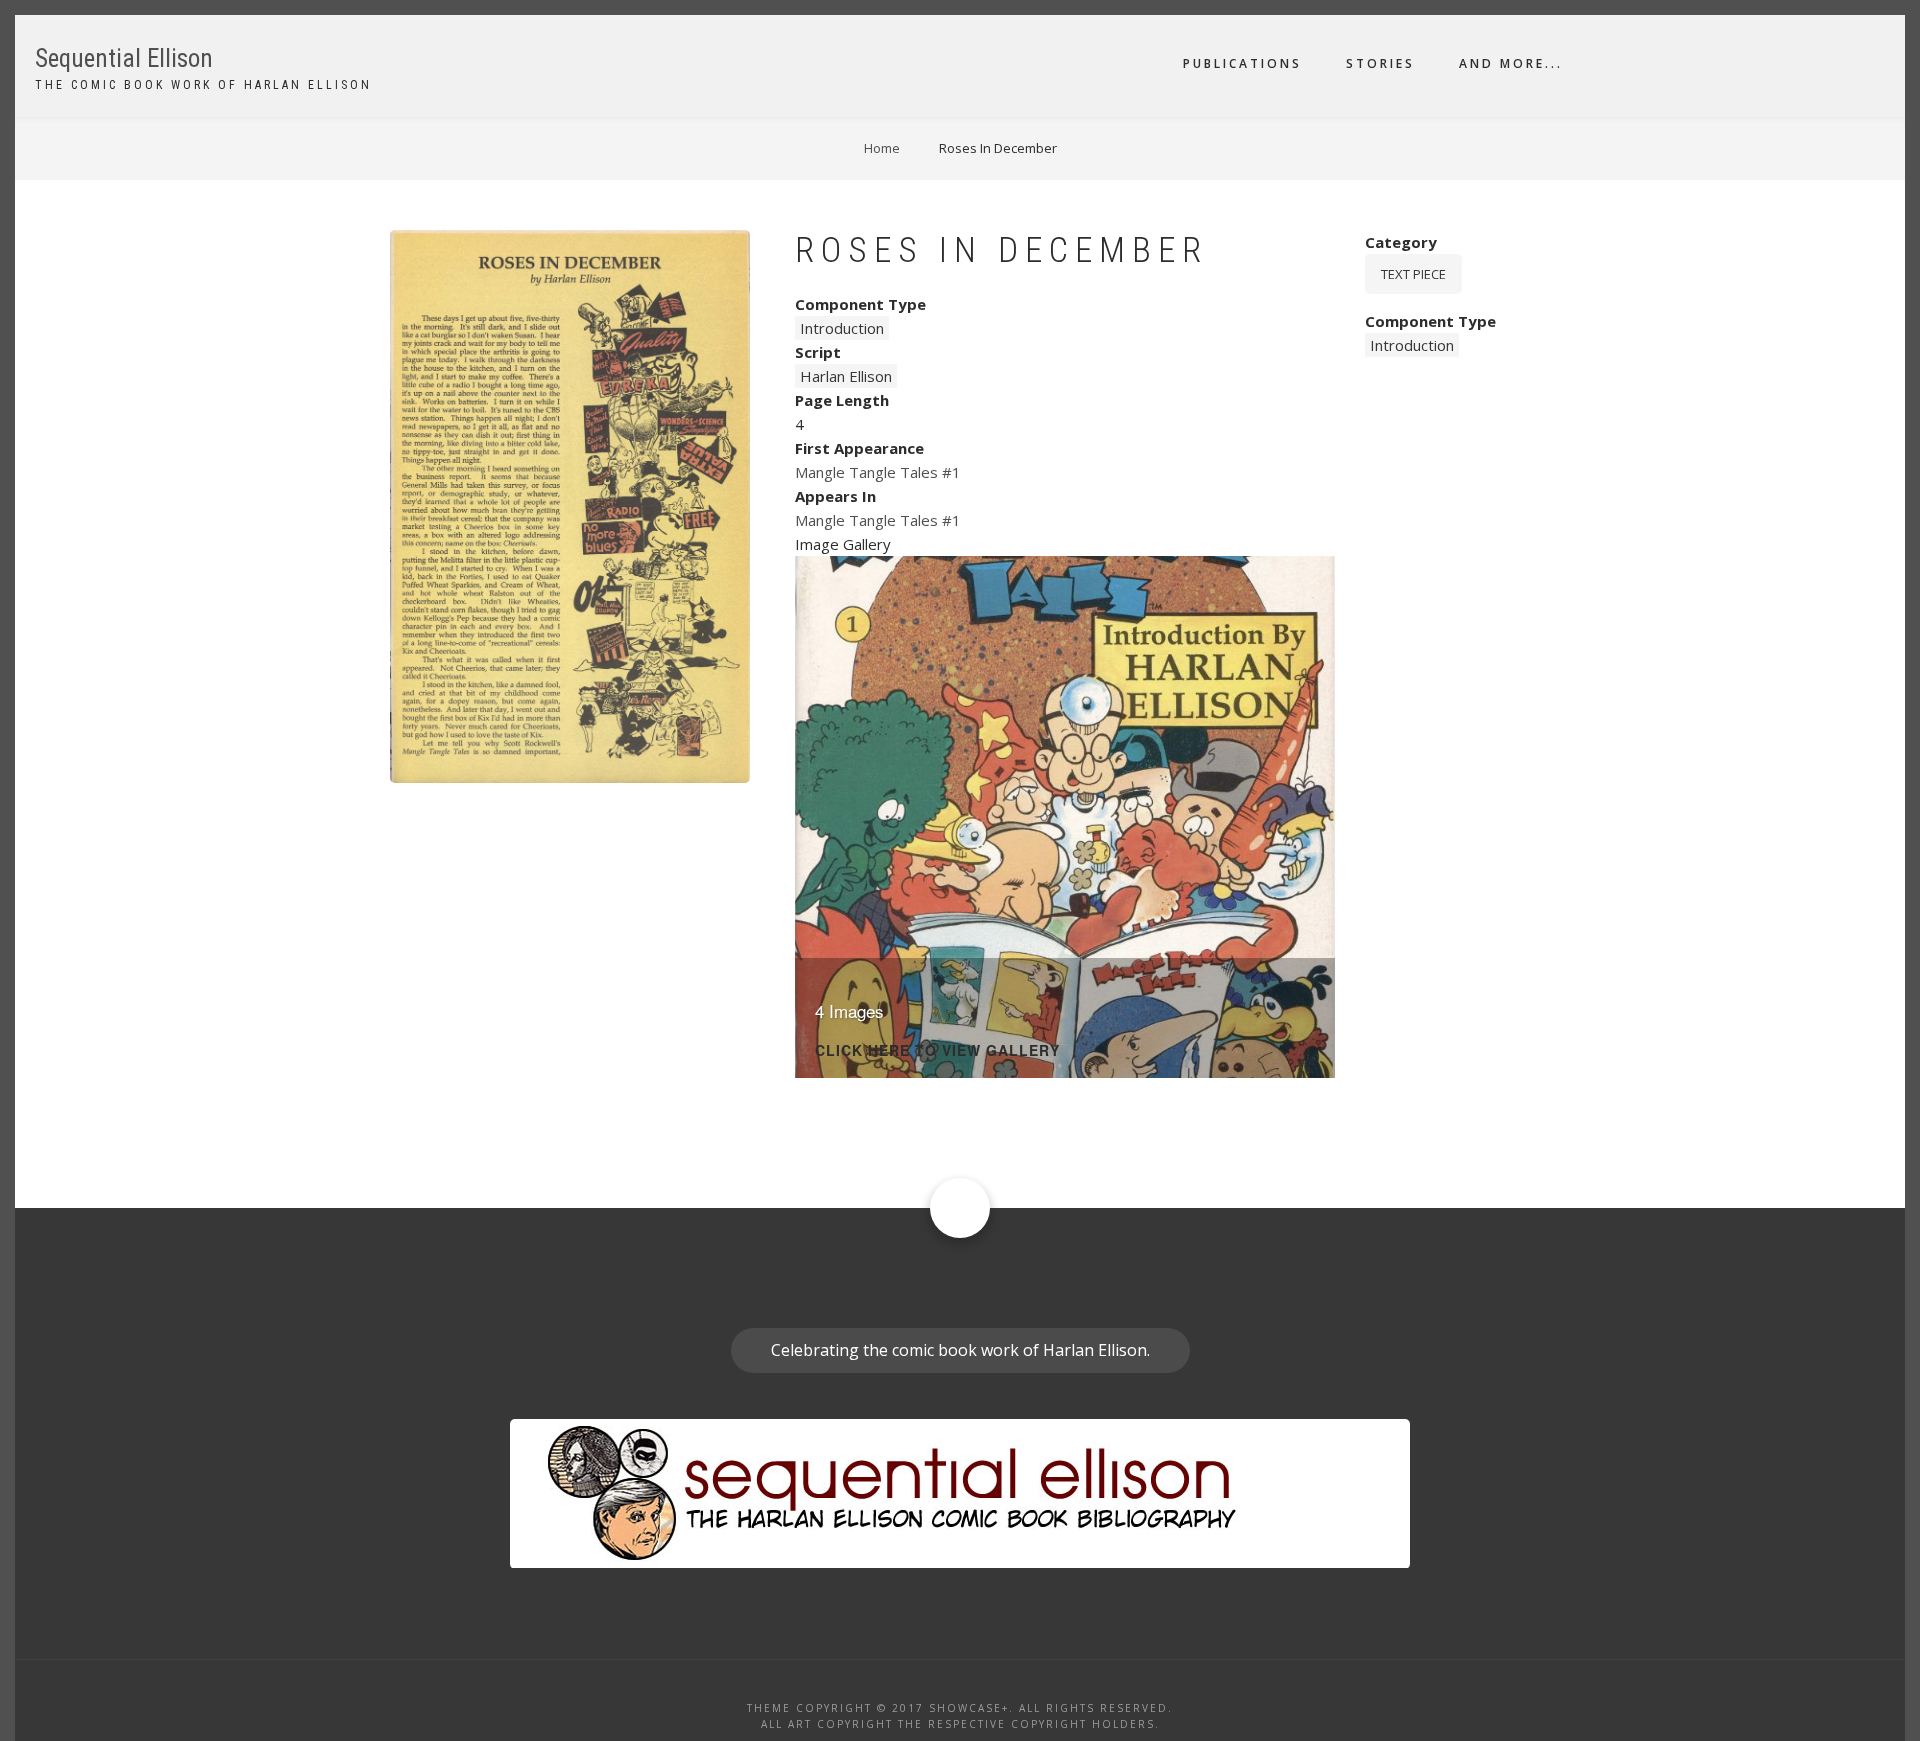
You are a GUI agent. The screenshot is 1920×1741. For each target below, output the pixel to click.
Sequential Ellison (124, 58)
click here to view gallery (937, 1051)
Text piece (1413, 274)
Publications (1242, 63)
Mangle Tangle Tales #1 (878, 472)
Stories (1380, 63)
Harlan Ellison (846, 376)
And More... (1511, 63)
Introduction (842, 328)
